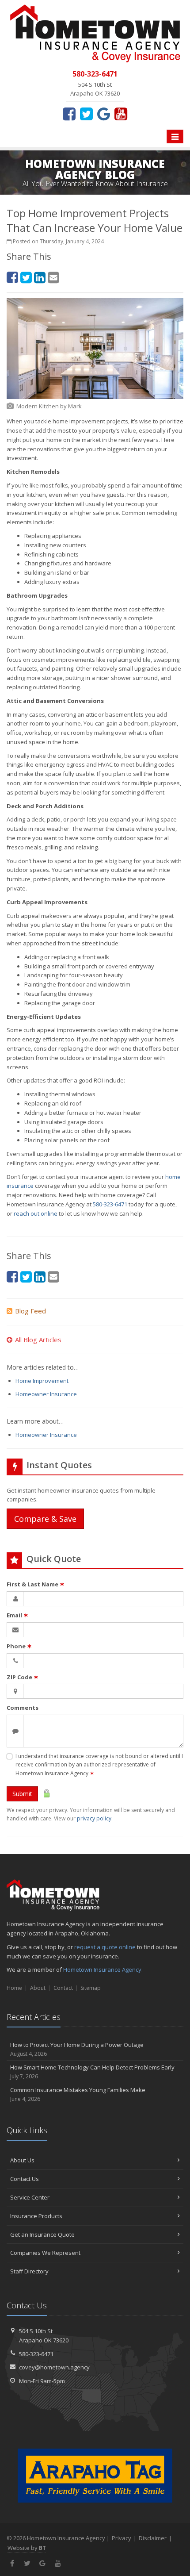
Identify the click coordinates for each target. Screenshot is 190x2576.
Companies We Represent (45, 2253)
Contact (63, 1988)
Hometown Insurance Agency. (103, 1969)
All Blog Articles (38, 1340)
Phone (19, 1646)
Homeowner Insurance (46, 1394)
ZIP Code (23, 1677)
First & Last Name (36, 1584)
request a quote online (105, 1947)
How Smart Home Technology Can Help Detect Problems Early (92, 2072)
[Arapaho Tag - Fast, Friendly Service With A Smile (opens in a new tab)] (95, 2476)
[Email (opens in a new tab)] (53, 277)
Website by (27, 2548)
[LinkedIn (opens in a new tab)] (40, 277)
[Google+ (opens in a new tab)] (104, 114)
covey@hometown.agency (54, 2367)
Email (17, 1615)
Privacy (122, 2538)
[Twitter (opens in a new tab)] (86, 114)
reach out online (36, 1213)
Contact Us (25, 2179)
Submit (22, 1794)
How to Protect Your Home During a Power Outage (77, 2049)
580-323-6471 (110, 1204)
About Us (22, 2160)
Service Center (30, 2197)
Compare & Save (45, 1519)
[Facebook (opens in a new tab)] (69, 114)
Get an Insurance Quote (42, 2234)
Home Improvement (42, 1381)
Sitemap (91, 1988)
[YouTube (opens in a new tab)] (121, 114)
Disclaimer (153, 2538)
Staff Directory (29, 2271)
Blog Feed (30, 1311)
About (38, 1988)
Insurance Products (36, 2216)
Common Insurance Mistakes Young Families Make (78, 2094)
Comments (23, 1708)
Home (14, 1988)
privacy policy (94, 1818)
